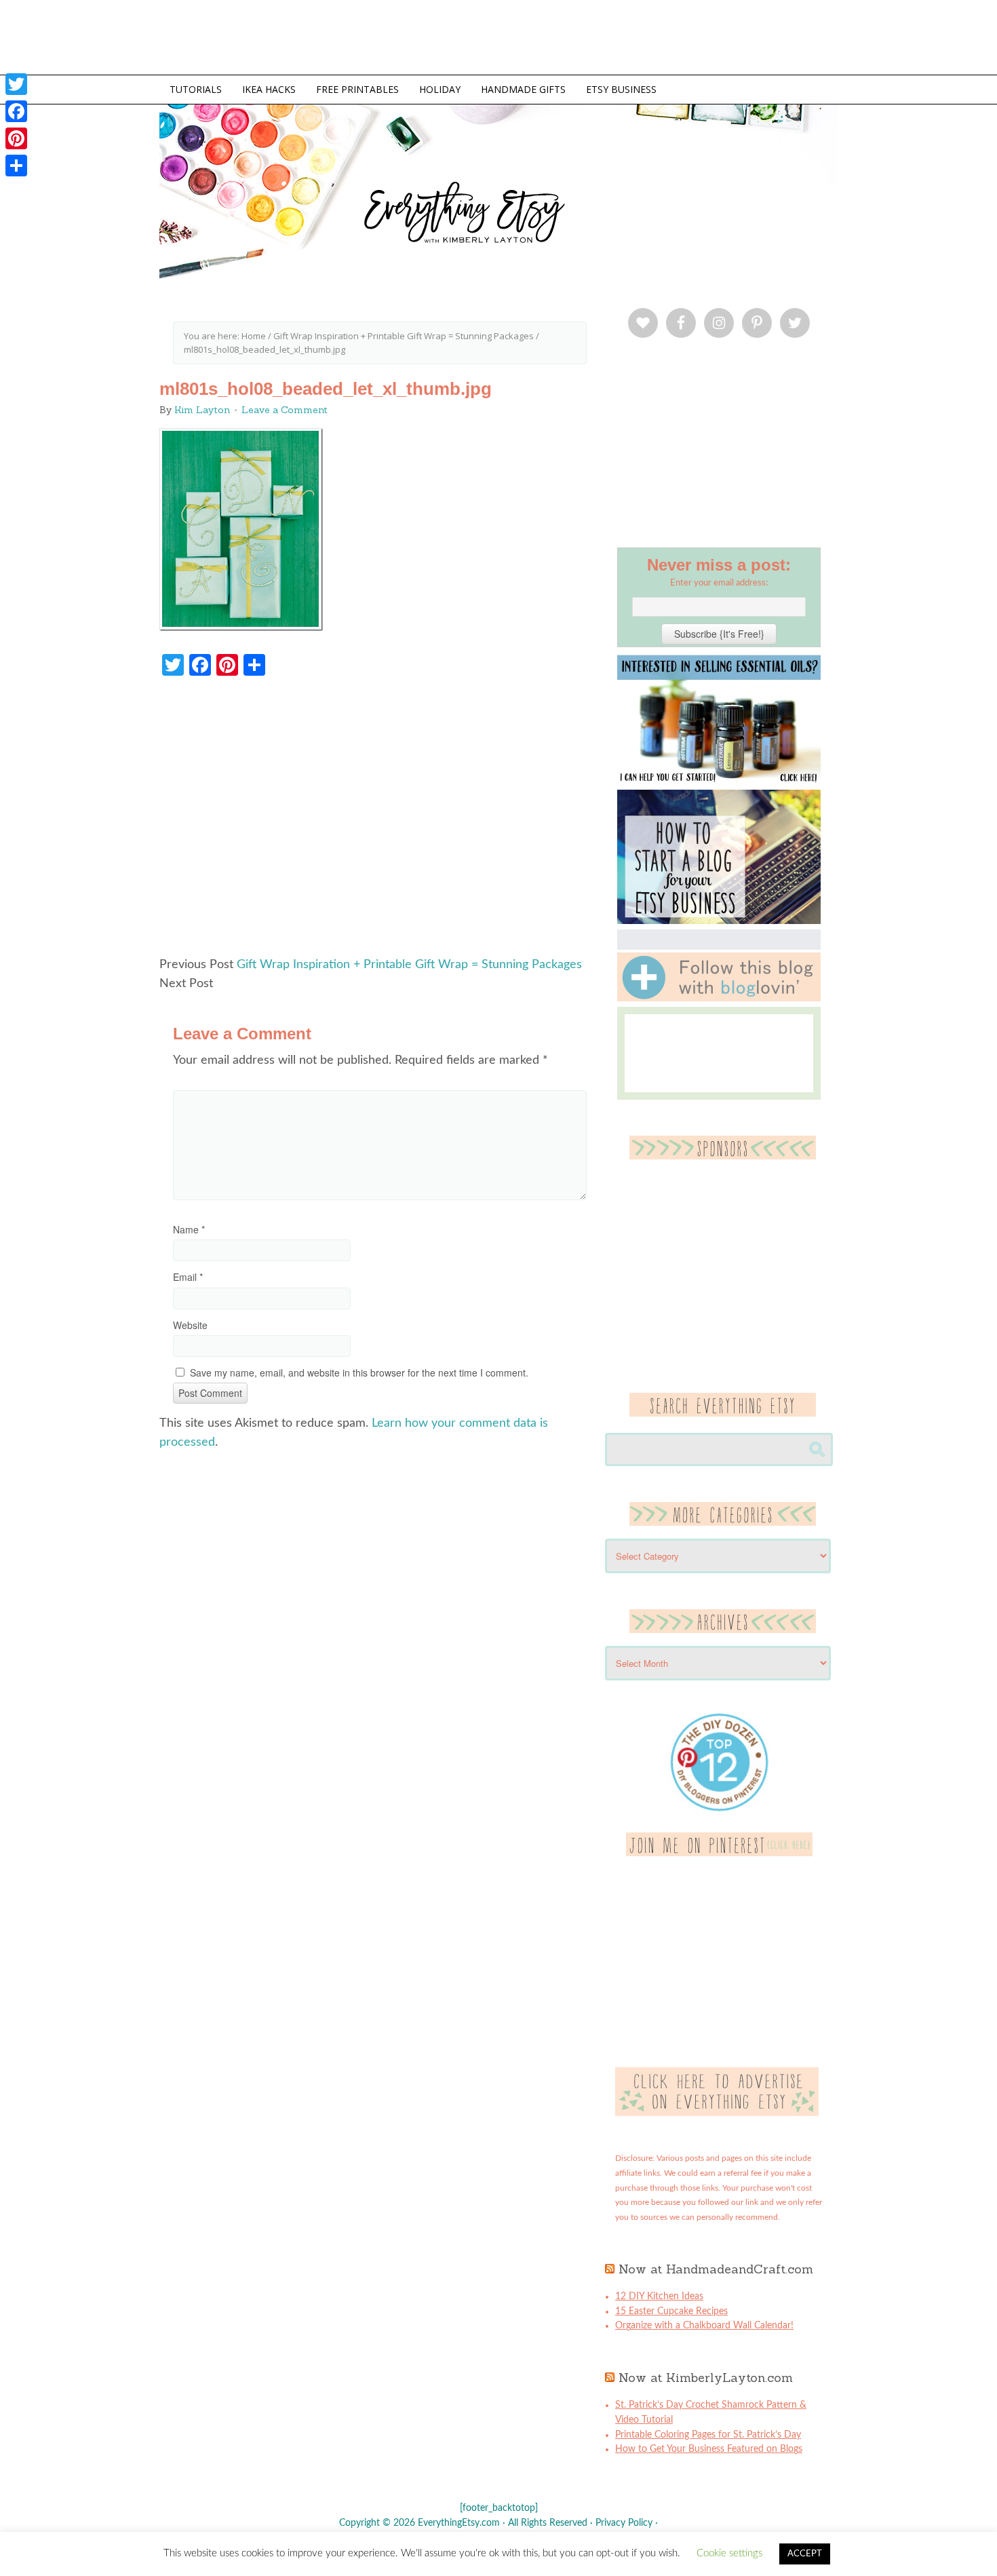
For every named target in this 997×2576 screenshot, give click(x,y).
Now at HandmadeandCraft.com (716, 2269)
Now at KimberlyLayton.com (706, 2378)
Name (189, 1229)
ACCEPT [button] (805, 2554)
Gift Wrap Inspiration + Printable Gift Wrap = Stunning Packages (409, 965)
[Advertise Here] (717, 2113)
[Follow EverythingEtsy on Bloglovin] (719, 999)
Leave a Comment (285, 410)
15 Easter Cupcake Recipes (671, 2311)
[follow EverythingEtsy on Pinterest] (719, 1853)
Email (188, 1277)
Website (190, 1325)
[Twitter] (16, 84)
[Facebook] (16, 111)
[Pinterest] (16, 138)
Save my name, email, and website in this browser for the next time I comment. (359, 1372)
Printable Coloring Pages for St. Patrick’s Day (708, 2435)
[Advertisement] (380, 823)
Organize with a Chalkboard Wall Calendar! (704, 2326)
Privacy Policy (624, 2523)
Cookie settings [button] (729, 2553)
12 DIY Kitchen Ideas (659, 2296)
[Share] (16, 166)
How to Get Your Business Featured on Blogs (709, 2449)
